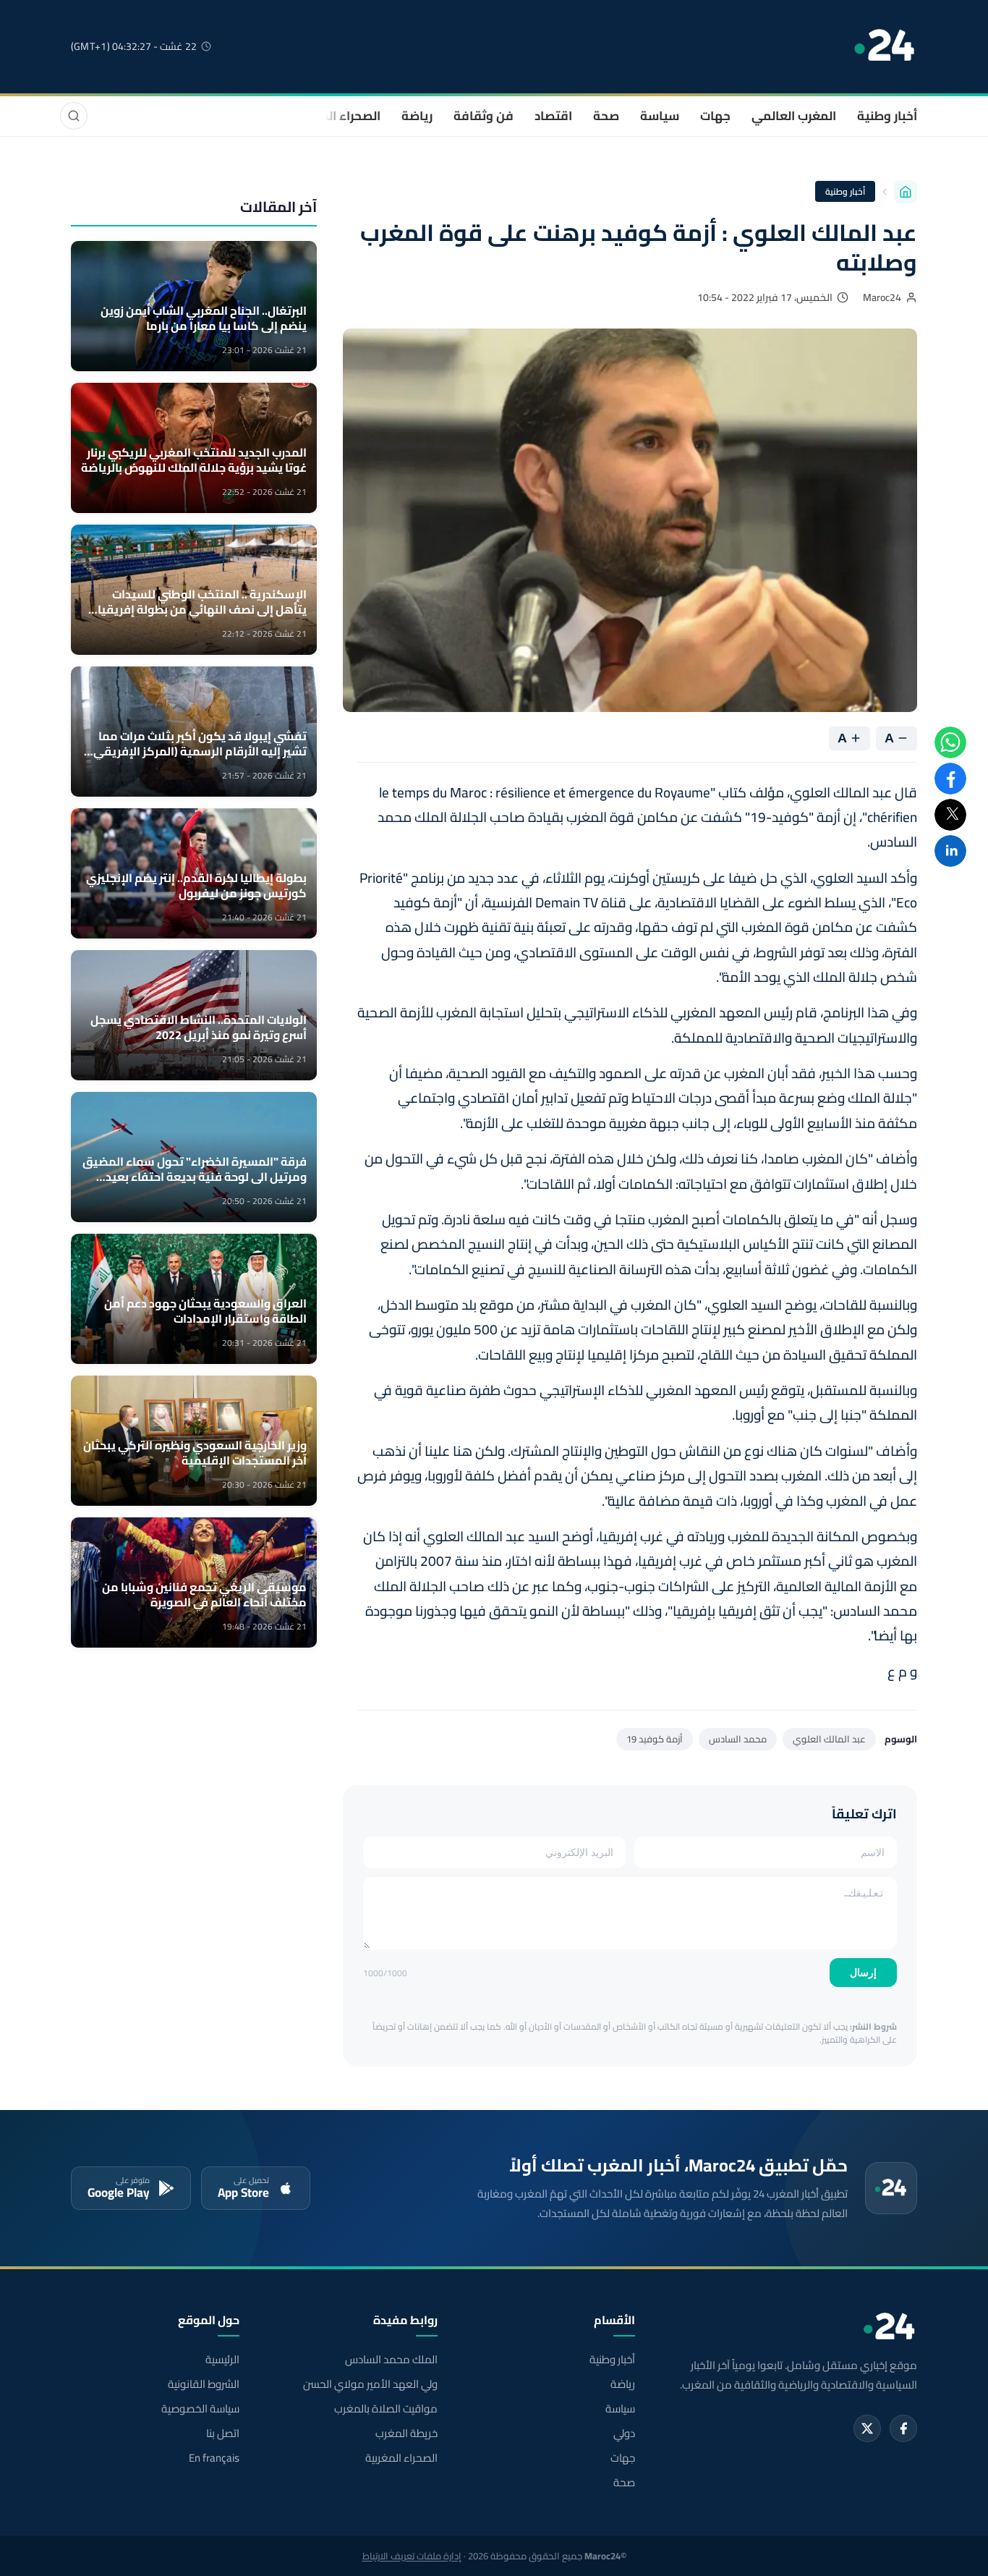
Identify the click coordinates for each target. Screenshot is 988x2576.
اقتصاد (553, 116)
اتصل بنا (223, 2433)
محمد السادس (738, 1739)
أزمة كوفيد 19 (655, 1739)
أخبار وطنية (887, 116)
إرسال (863, 1973)
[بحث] (74, 116)
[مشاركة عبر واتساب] (950, 742)
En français (214, 2458)
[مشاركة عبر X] (950, 815)
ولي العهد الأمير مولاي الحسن (370, 2384)
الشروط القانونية (204, 2384)
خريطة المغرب (406, 2433)
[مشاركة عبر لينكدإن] (950, 851)
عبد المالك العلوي (829, 1739)
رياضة (417, 116)
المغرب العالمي (794, 116)
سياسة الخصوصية (200, 2409)
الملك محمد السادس (391, 2360)
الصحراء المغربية (336, 116)
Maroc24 (882, 297)
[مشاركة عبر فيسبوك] (950, 779)
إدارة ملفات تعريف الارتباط (412, 2556)
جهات (715, 116)
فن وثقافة (484, 116)
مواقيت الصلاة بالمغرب (386, 2409)
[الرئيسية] (906, 192)
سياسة (660, 116)
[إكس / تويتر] (867, 2428)
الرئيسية (222, 2360)
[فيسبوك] (903, 2428)
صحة (606, 116)
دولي (624, 2433)
